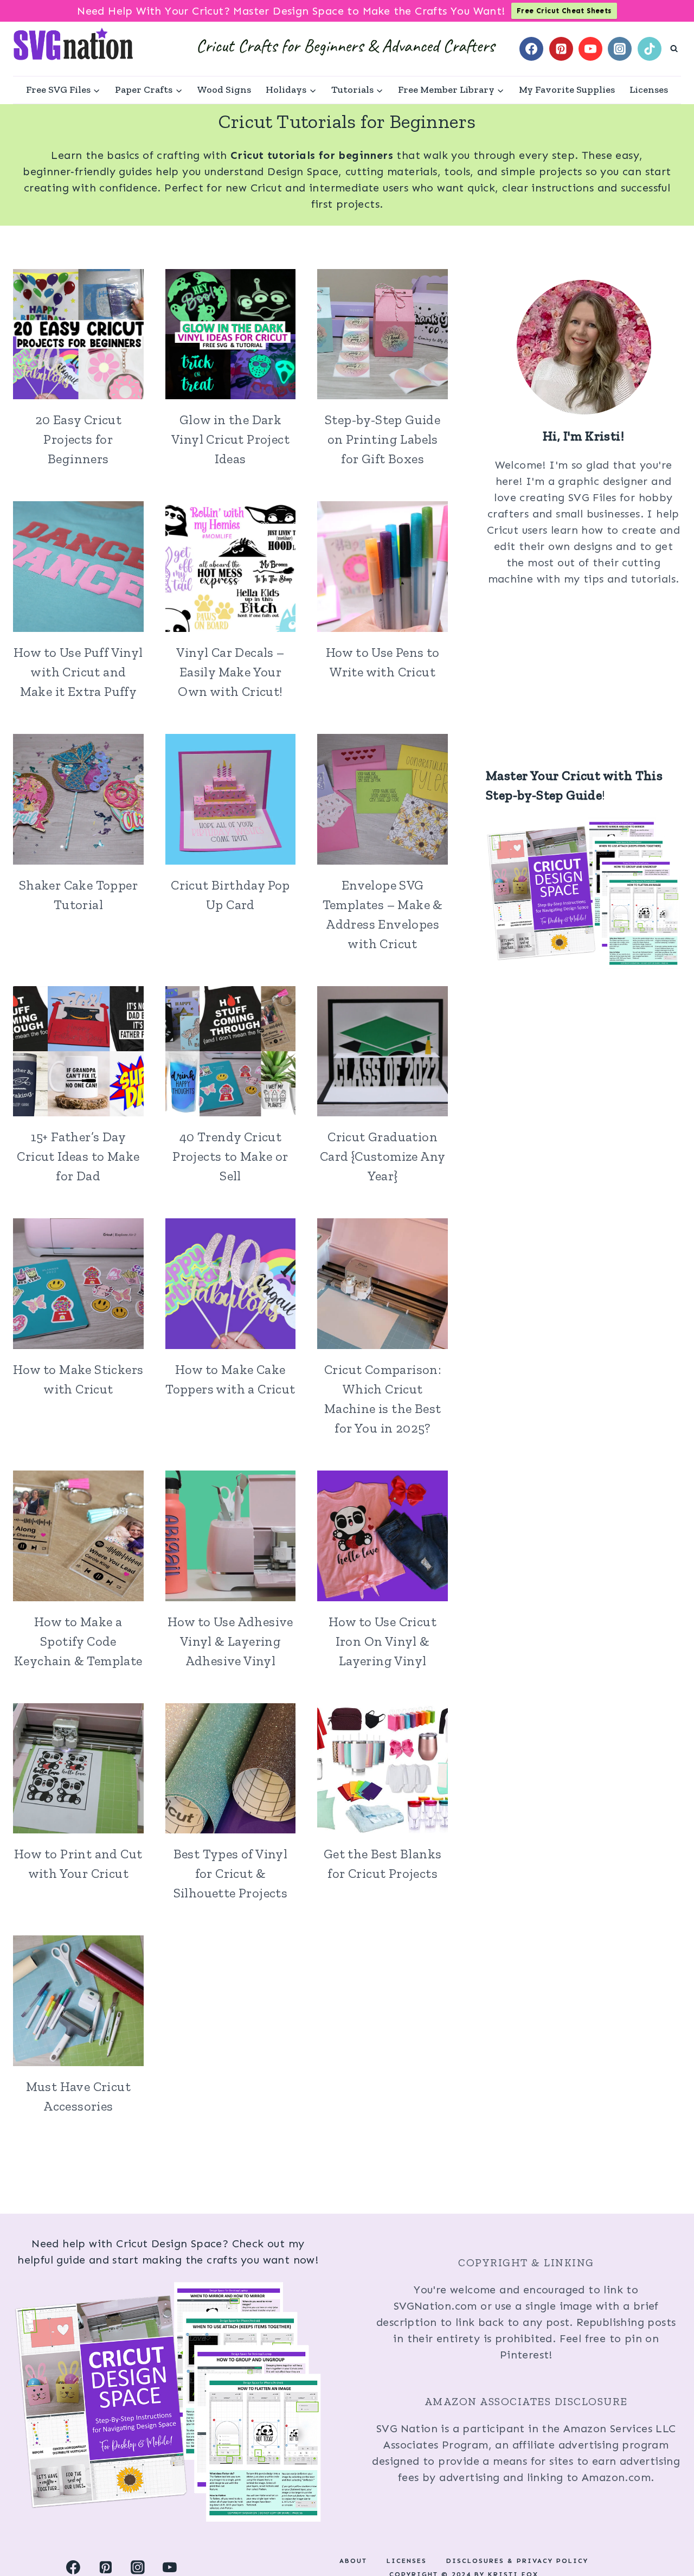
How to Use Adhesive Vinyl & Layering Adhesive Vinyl (230, 1641)
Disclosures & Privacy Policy (517, 2561)
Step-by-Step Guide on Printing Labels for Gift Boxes (383, 439)
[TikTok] (650, 49)
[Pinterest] (561, 49)
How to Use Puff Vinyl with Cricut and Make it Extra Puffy (78, 672)
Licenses (649, 90)
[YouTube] (590, 49)
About (353, 2561)
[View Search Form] (674, 49)
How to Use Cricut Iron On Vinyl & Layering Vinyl (383, 1641)
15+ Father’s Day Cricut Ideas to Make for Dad (78, 1156)
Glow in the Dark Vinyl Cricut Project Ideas (230, 439)
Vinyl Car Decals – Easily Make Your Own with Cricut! (230, 672)
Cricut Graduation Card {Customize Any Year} (383, 1156)
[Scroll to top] (667, 2533)
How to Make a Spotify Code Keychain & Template (78, 1641)
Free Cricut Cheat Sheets (564, 11)
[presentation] (78, 334)
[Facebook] (531, 49)
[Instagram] (620, 49)
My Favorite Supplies (567, 90)
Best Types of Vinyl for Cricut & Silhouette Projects (231, 1873)
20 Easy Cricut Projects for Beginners (79, 439)
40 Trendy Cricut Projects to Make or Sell (230, 1156)
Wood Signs (224, 90)
